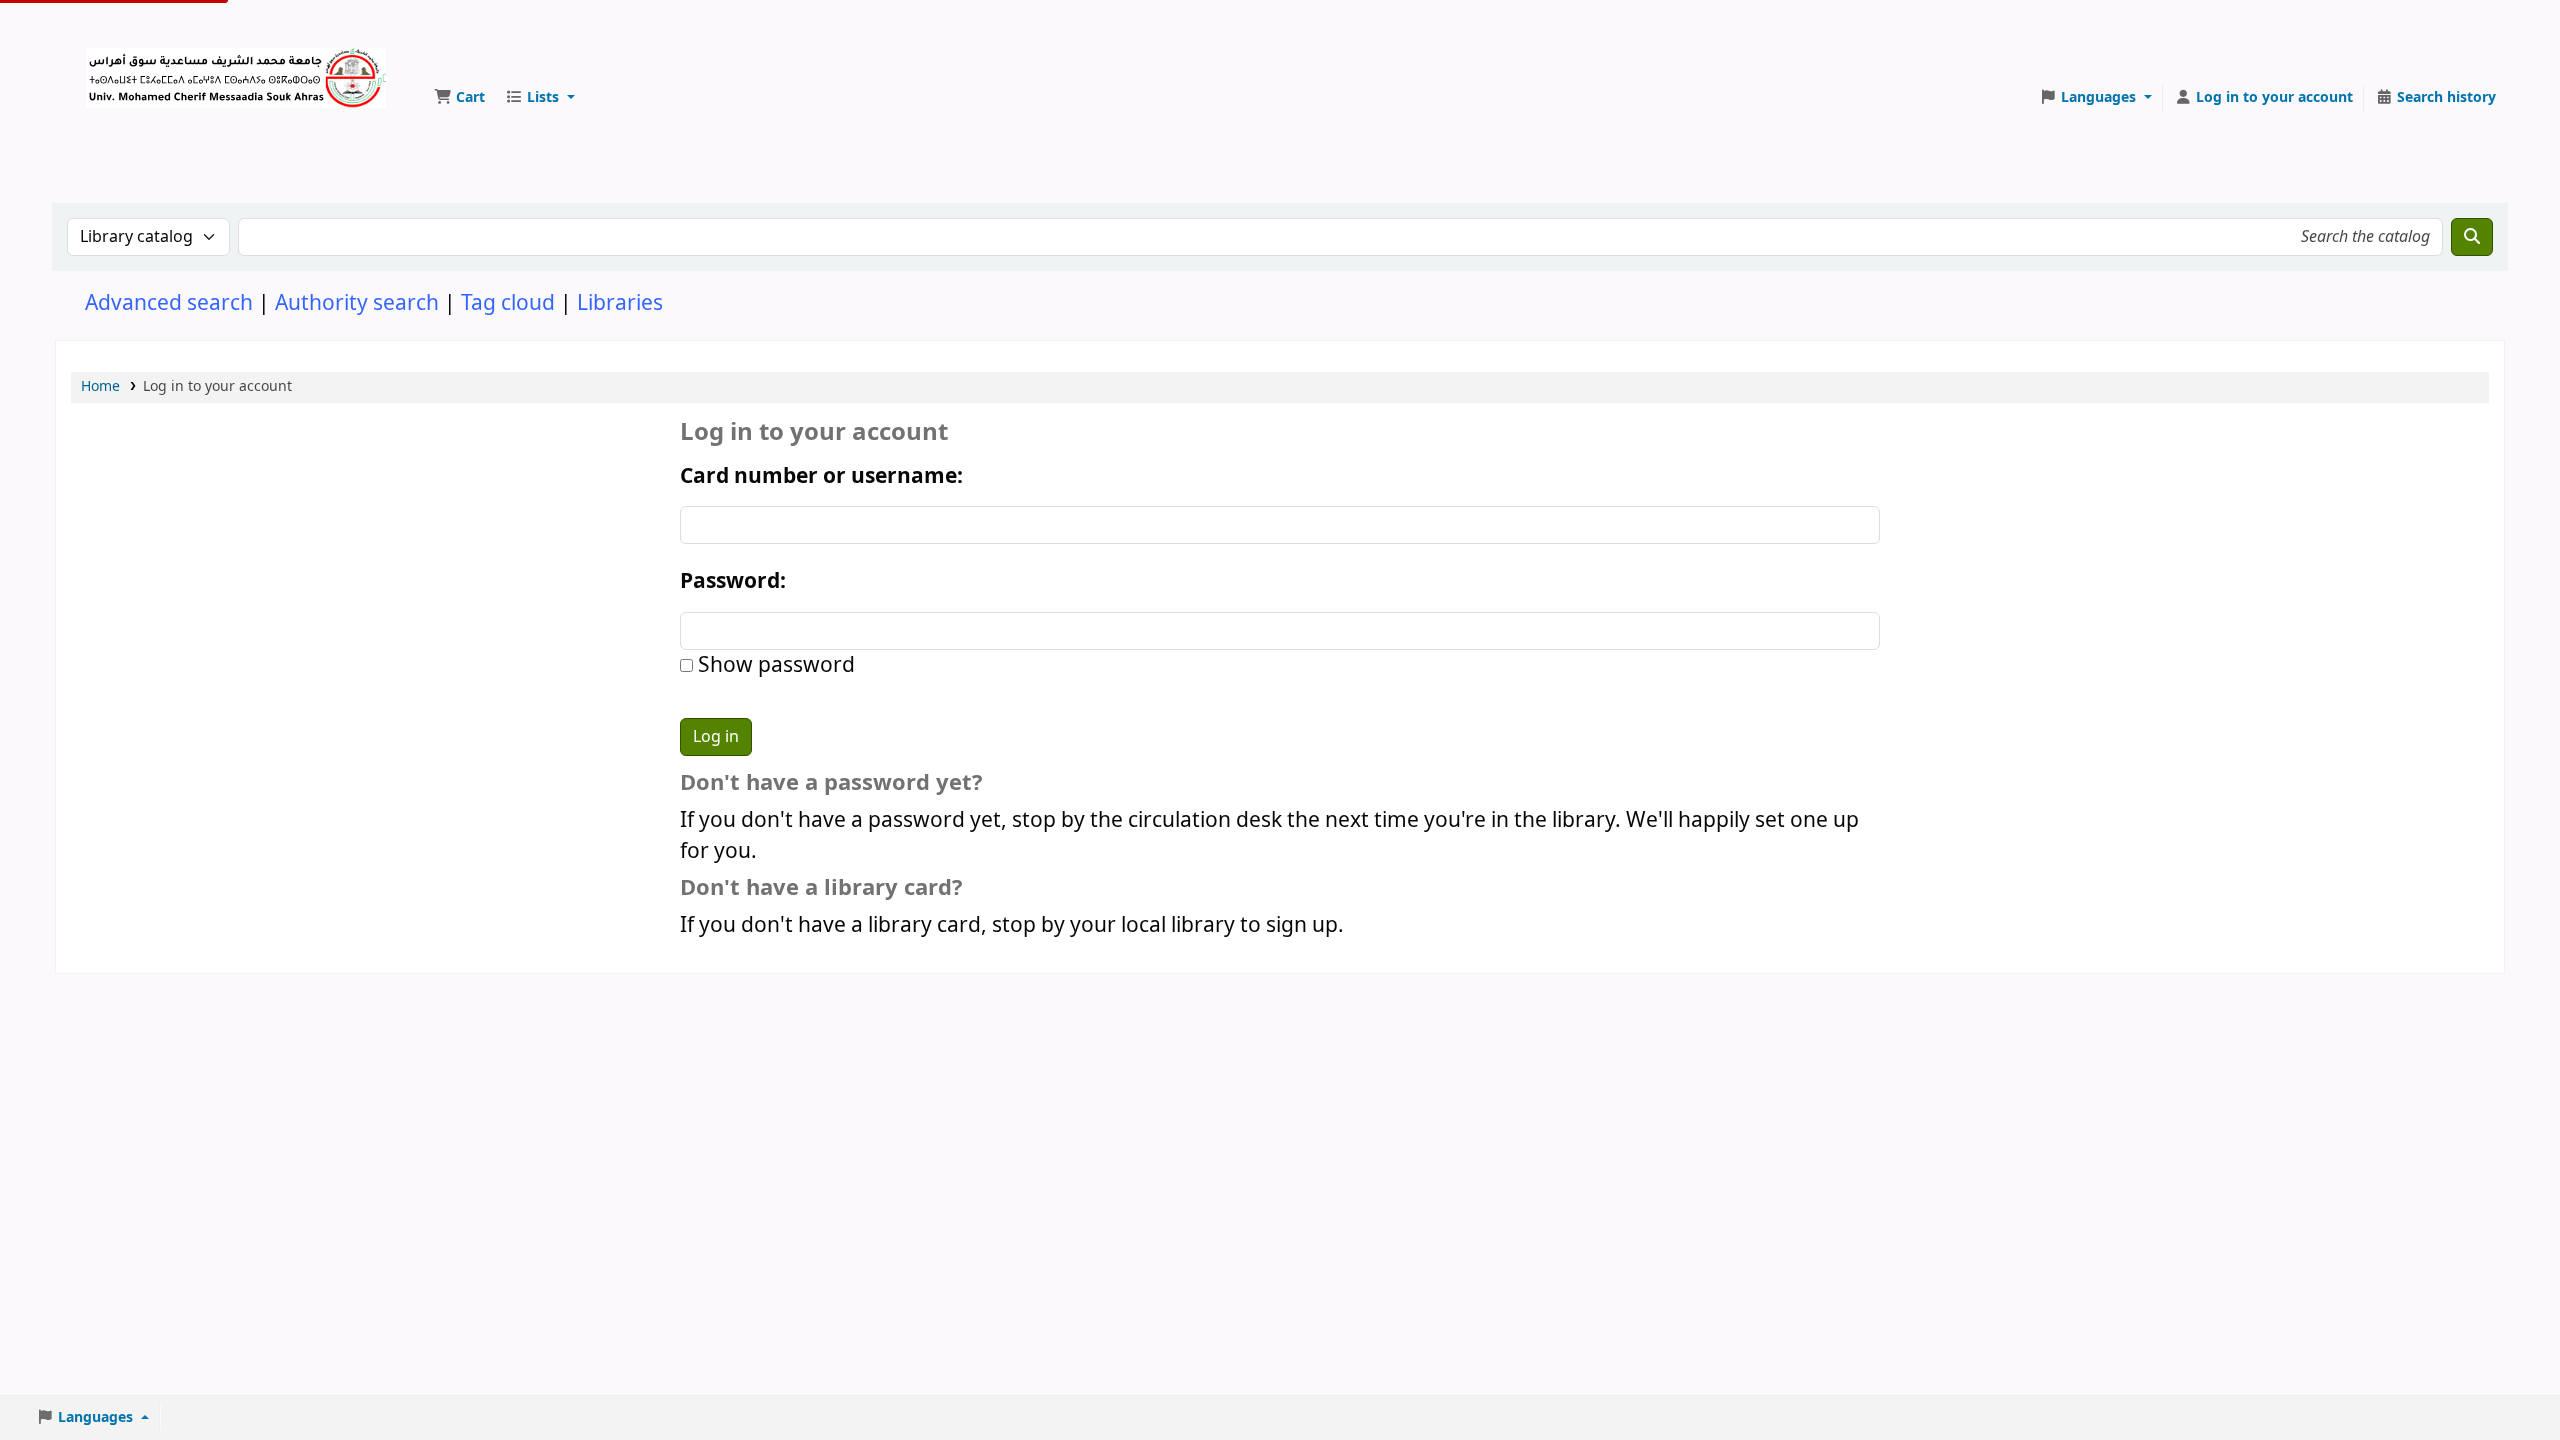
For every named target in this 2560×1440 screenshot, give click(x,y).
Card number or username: (821, 476)
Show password (774, 665)
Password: (733, 581)
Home (100, 386)
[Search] (2472, 237)
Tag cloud (508, 303)
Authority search (357, 303)
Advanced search (169, 303)
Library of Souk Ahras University (136, 68)
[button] (459, 98)
